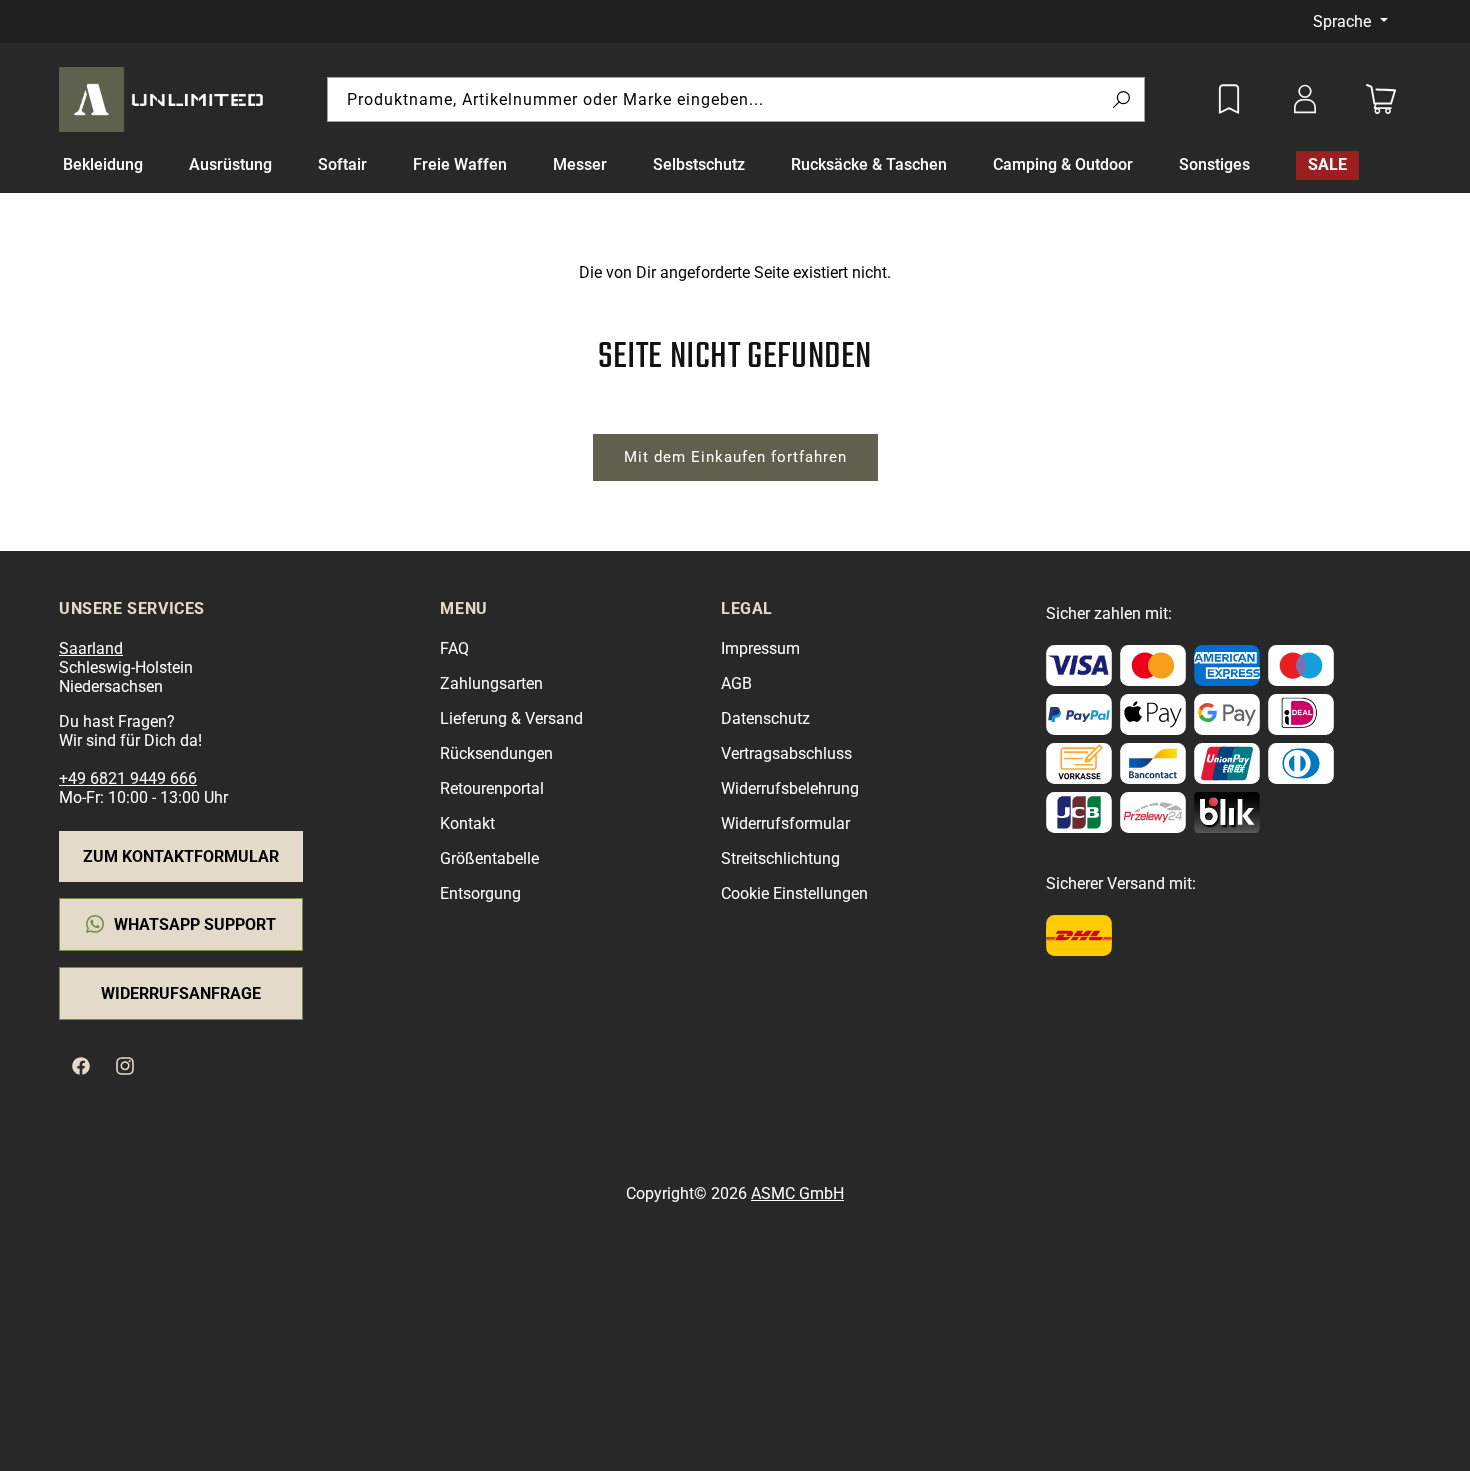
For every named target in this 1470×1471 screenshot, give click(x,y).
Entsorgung (480, 893)
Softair (342, 164)
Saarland (91, 648)
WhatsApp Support (195, 924)
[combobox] (736, 99)
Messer (580, 164)
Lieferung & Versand (511, 718)
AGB (736, 683)
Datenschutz (765, 718)
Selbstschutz (699, 164)
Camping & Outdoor (1063, 164)
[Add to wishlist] (1229, 99)
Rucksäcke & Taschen (869, 164)
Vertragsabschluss (786, 753)
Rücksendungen (496, 753)
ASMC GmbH (797, 1193)
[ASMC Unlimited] (165, 99)
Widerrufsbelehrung (790, 788)
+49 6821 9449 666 (128, 778)
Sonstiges (1214, 164)
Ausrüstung (230, 164)
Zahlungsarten (491, 683)
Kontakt (467, 823)
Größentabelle (489, 858)
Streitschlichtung (780, 858)
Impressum (760, 648)
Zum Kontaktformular (181, 856)
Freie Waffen (460, 164)
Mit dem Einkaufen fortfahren (735, 457)
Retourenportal (492, 788)
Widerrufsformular (785, 823)
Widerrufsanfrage (181, 993)
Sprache (1344, 21)
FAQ (454, 648)
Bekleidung (103, 164)
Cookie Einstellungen (794, 893)
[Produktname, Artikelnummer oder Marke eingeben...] (1121, 100)
